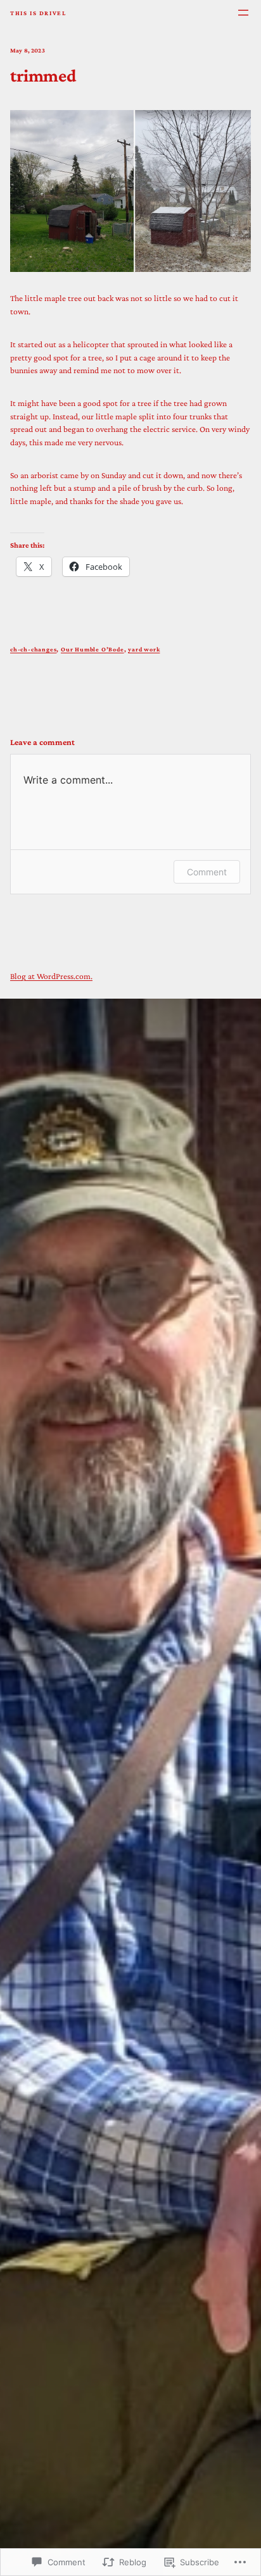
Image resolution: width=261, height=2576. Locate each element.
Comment (207, 872)
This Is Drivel (38, 13)
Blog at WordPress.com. (51, 976)
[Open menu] (243, 13)
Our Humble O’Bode (92, 649)
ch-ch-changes (33, 649)
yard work (144, 649)
